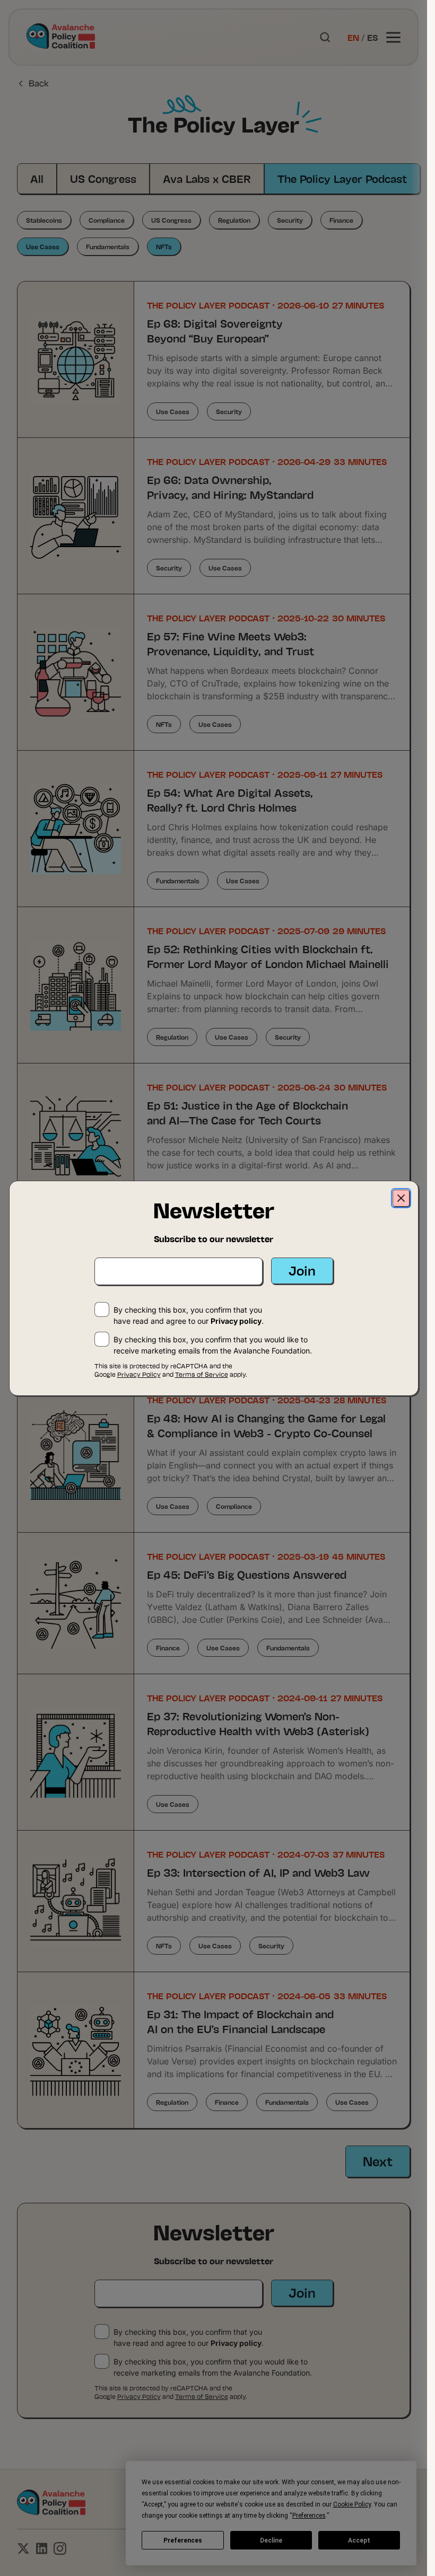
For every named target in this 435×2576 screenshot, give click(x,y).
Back (39, 83)
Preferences (183, 2540)
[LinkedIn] (42, 2548)
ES (372, 37)
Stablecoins (44, 220)
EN (353, 37)
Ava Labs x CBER (207, 178)
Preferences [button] (309, 2516)
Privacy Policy (139, 2396)
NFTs (164, 246)
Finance (341, 220)
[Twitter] (23, 2548)
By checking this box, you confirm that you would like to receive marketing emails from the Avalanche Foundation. (213, 2367)
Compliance (107, 220)
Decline (271, 2540)
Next (378, 2161)
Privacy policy (236, 2343)
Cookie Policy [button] (352, 2504)
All (37, 178)
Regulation (234, 220)
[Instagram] (60, 2548)
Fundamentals (108, 246)
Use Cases (43, 246)
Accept (359, 2540)
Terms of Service (202, 2396)
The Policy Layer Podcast (342, 178)
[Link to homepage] (61, 37)
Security (290, 220)
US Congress (103, 178)
